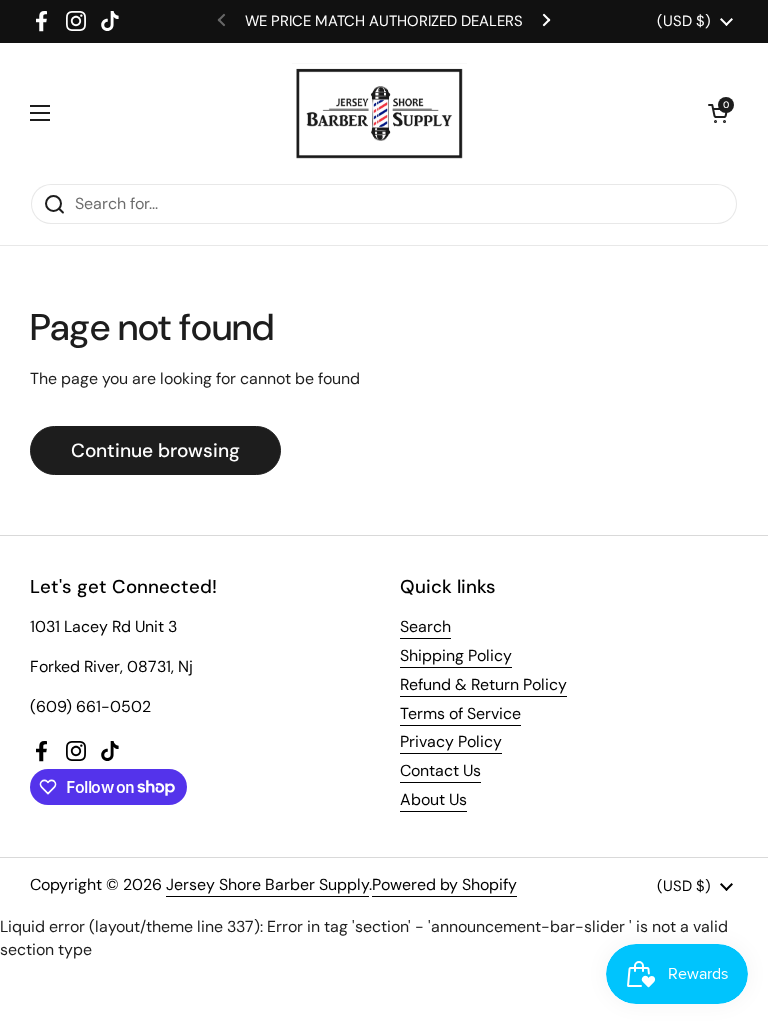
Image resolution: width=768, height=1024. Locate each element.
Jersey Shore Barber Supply (267, 884)
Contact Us (440, 770)
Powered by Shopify (444, 884)
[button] (718, 113)
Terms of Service (460, 713)
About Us (433, 799)
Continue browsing (155, 450)
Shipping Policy (456, 655)
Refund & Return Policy (483, 684)
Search (425, 626)
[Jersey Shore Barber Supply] (379, 113)
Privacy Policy (451, 741)
